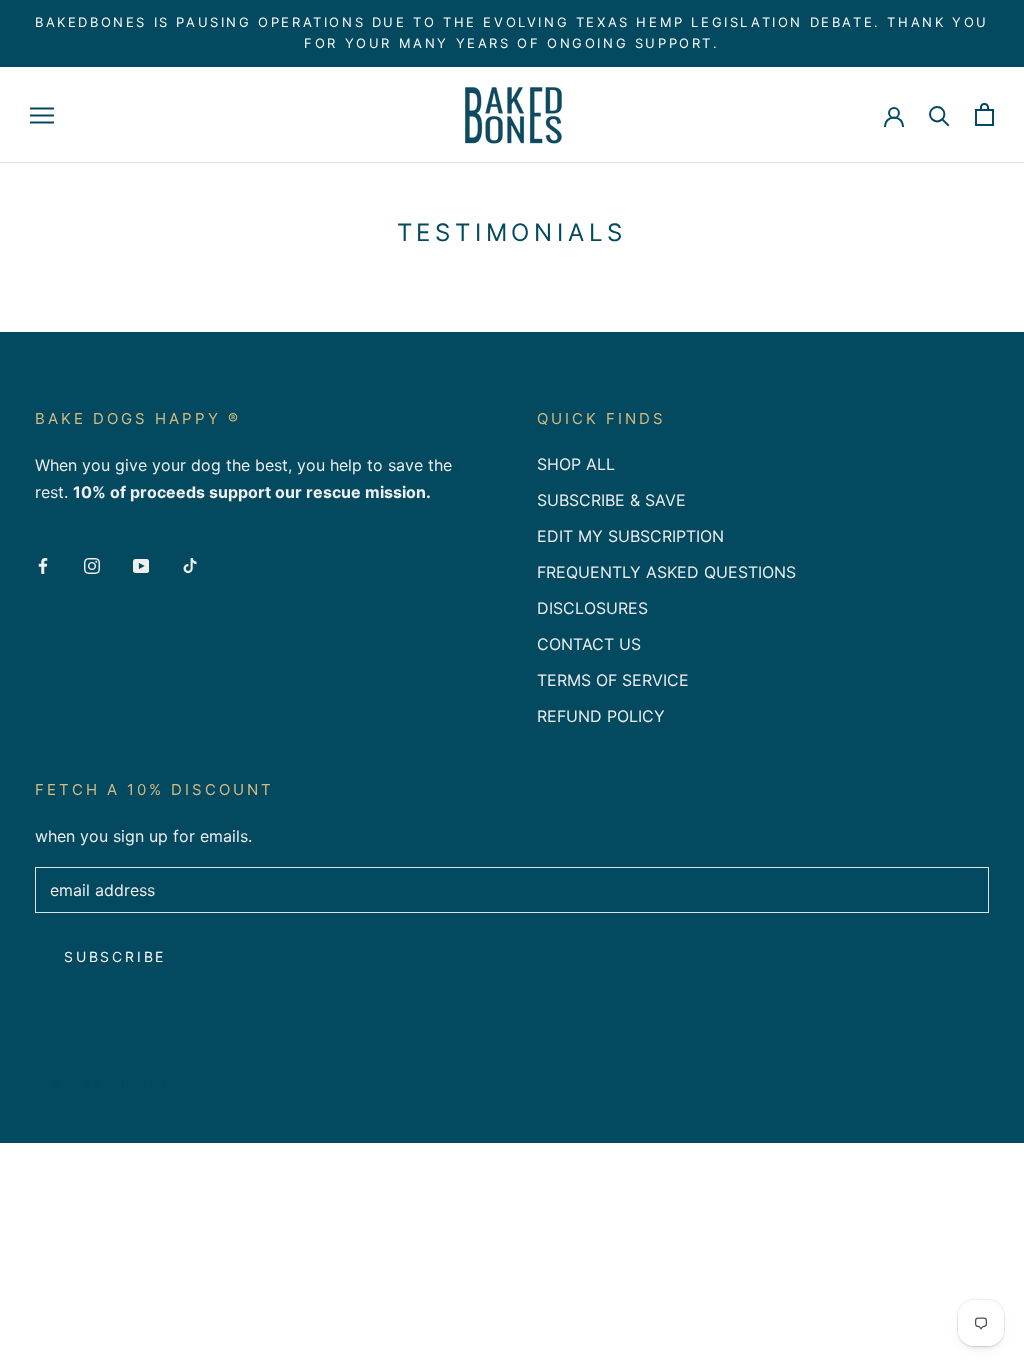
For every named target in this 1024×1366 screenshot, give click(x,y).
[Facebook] (43, 564)
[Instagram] (92, 564)
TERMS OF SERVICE (613, 680)
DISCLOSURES (592, 608)
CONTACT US (589, 644)
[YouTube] (141, 564)
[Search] (939, 114)
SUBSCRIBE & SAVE (611, 500)
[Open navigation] (42, 115)
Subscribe (115, 956)
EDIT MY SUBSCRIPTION (630, 536)
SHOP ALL (576, 464)
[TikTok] (190, 564)
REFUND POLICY (601, 716)
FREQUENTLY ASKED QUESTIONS (666, 572)
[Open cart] (984, 114)
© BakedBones (116, 1084)
